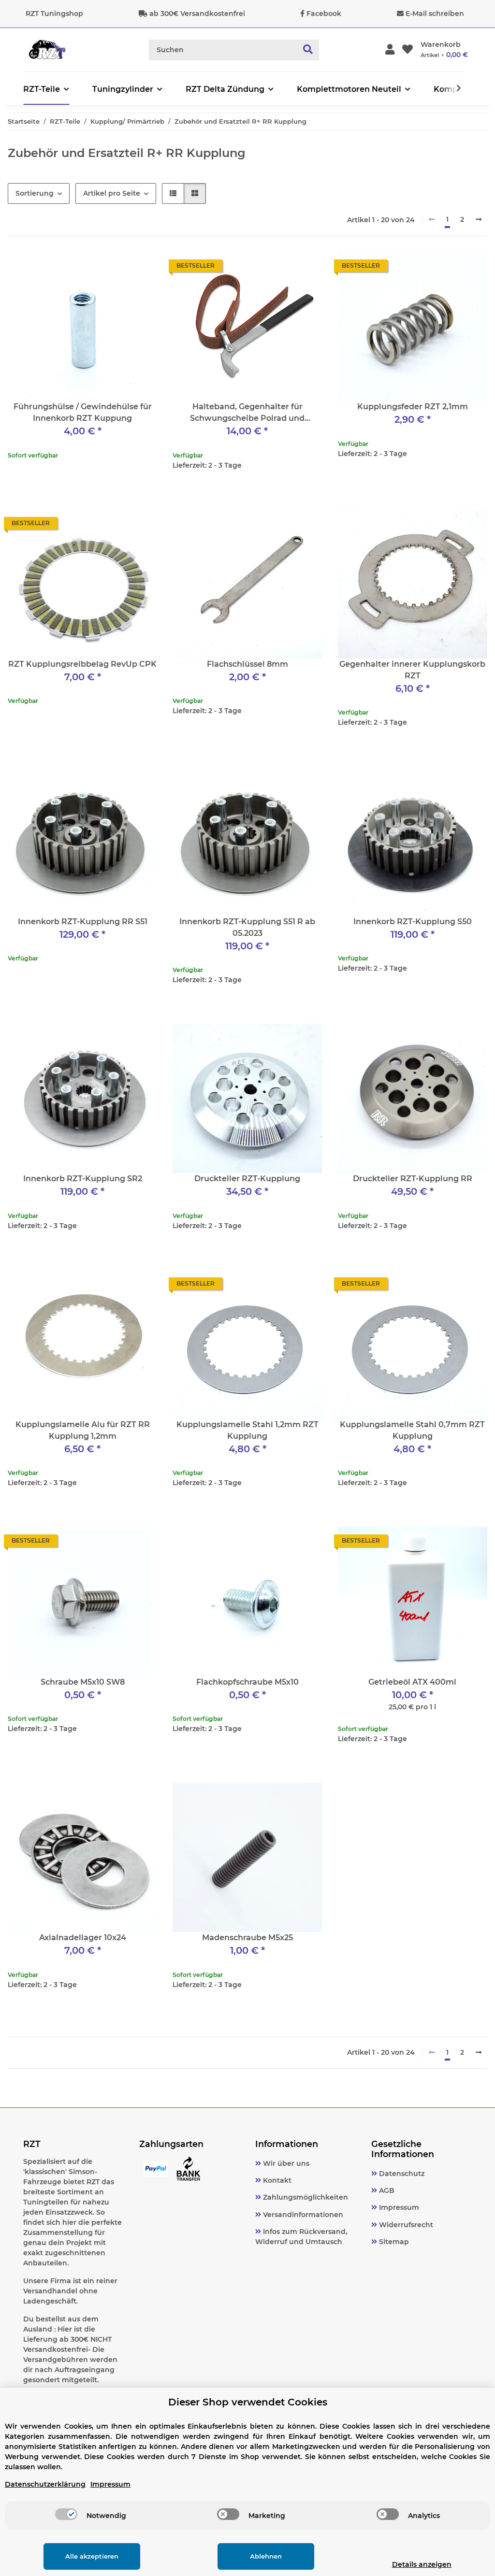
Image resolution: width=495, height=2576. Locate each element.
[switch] (66, 2514)
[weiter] (479, 220)
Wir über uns (285, 2163)
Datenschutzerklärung (45, 2484)
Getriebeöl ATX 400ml (412, 1682)
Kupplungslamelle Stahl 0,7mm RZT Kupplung (412, 1430)
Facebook (324, 14)
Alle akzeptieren (92, 2556)
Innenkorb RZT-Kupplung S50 (413, 922)
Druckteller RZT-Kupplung (247, 1179)
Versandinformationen (302, 2215)
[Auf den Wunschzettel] (306, 268)
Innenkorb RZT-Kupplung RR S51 (83, 922)
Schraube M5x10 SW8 (83, 1682)
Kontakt (276, 2180)
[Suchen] (308, 50)
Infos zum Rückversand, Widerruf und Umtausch (301, 2237)
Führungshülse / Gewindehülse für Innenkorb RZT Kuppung (83, 412)
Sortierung (35, 193)
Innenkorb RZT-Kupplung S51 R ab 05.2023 (247, 927)
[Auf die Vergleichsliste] (281, 268)
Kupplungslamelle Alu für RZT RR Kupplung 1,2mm (83, 1430)
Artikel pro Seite (112, 193)
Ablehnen (266, 2556)
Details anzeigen (422, 2564)
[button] (390, 50)
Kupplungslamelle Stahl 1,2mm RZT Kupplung (247, 1430)
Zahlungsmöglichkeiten (305, 2197)
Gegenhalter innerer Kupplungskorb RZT (412, 670)
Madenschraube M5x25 (247, 1938)
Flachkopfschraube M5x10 (247, 1682)
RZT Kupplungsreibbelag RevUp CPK (82, 664)
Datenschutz (401, 2174)
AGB (386, 2190)
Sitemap (393, 2242)
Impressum (398, 2207)
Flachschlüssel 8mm (247, 664)
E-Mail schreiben (435, 14)
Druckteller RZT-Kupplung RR (413, 1179)
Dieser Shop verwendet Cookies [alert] (248, 2402)
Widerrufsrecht (405, 2225)
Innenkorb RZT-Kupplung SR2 (83, 1179)
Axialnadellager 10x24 (83, 1938)
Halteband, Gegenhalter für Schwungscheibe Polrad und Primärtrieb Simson (247, 413)
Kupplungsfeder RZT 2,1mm (413, 407)
